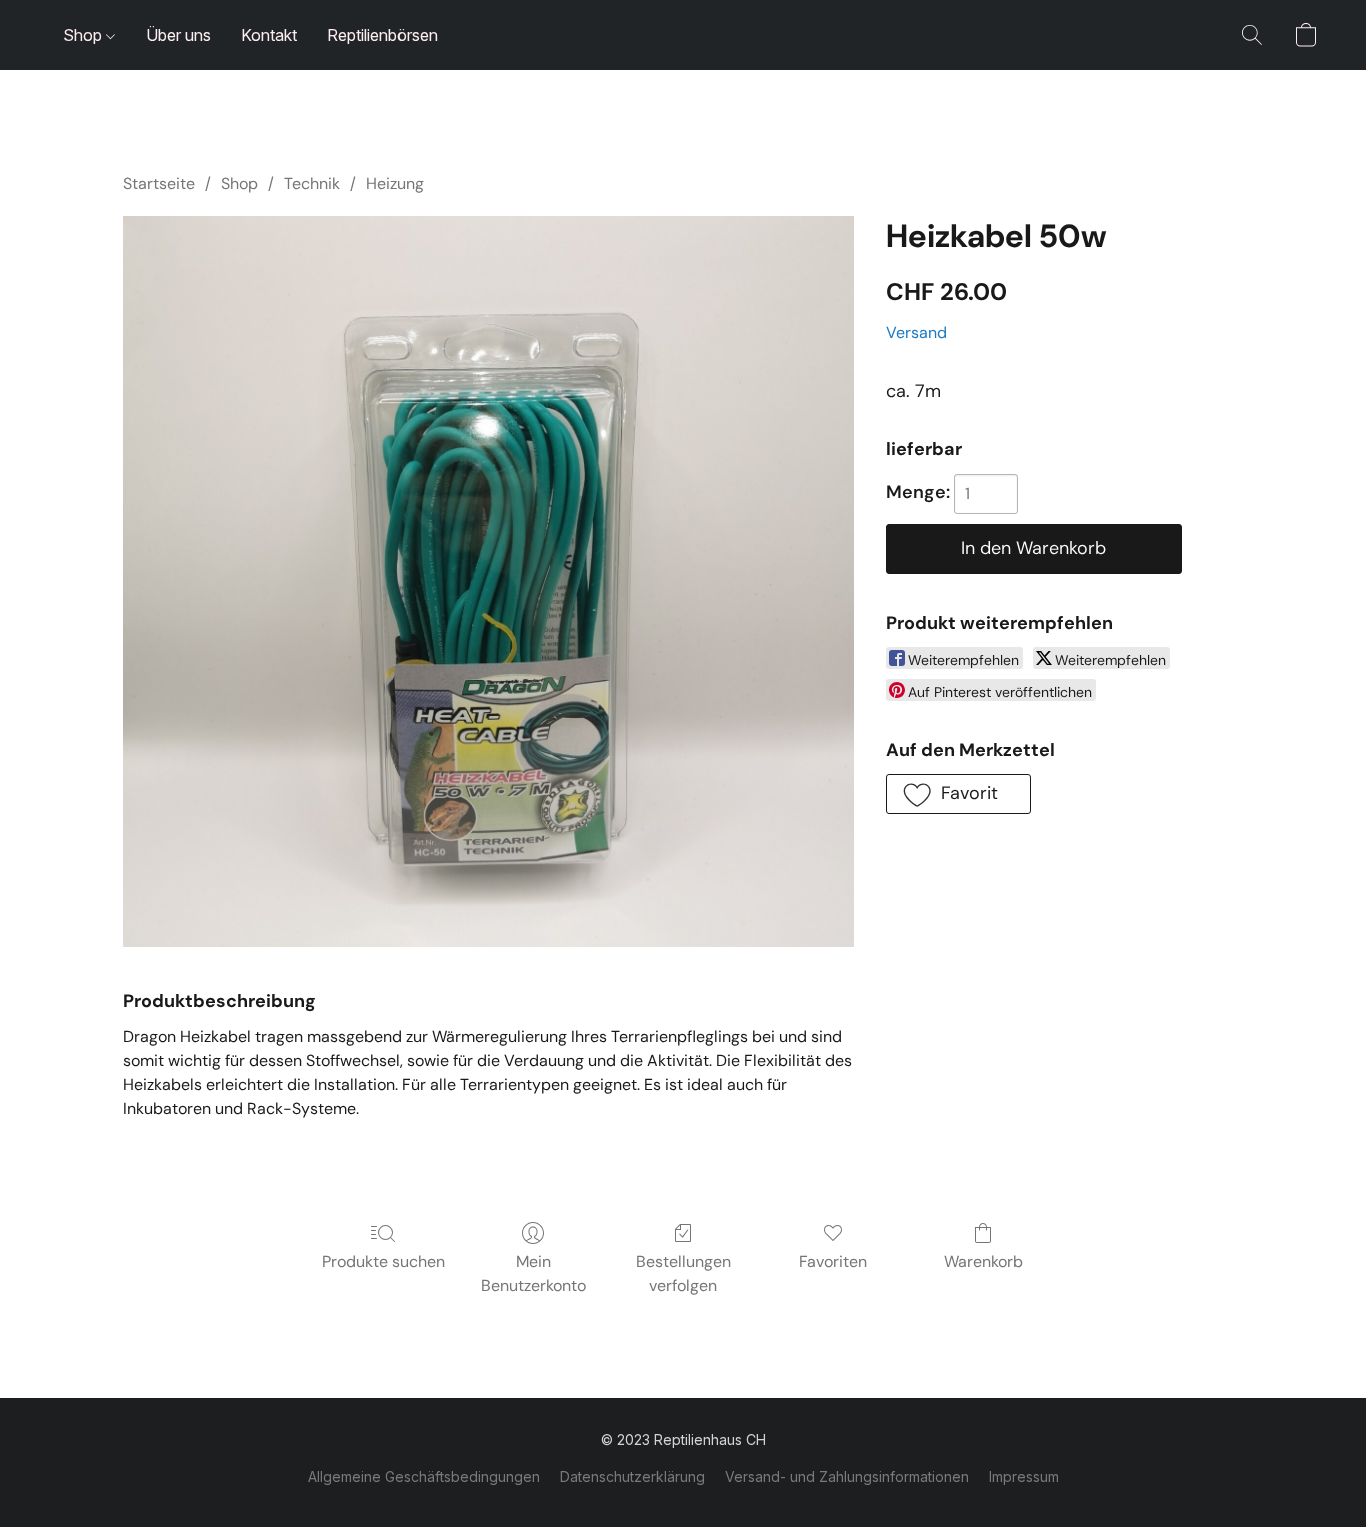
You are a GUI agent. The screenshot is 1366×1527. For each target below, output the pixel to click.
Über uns (178, 35)
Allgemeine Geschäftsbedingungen (424, 1476)
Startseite (159, 183)
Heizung (395, 183)
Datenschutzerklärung (632, 1476)
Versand (916, 332)
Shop (84, 35)
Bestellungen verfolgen (683, 1273)
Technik (312, 183)
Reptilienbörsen (382, 35)
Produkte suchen (383, 1261)
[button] (1252, 35)
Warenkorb (983, 1261)
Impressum (1024, 1476)
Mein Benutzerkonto (533, 1273)
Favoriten (833, 1261)
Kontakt (269, 35)
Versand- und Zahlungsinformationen (847, 1476)
